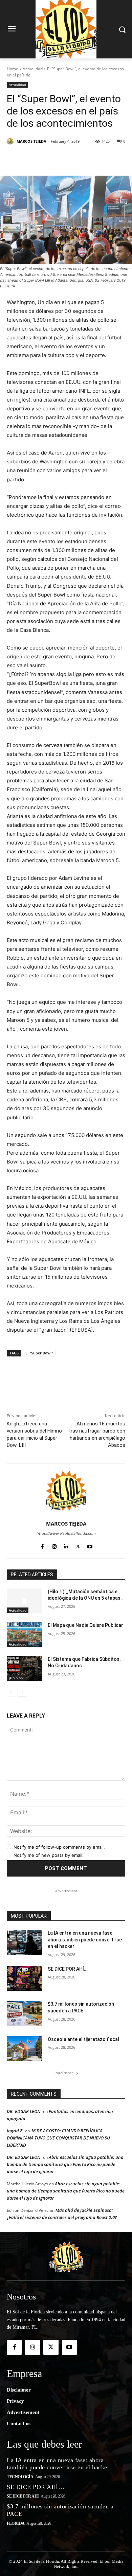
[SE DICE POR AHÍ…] (25, 1978)
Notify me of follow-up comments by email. (59, 1847)
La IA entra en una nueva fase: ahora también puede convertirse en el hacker (85, 1940)
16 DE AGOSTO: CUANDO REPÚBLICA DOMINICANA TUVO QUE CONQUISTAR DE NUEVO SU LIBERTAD (58, 2138)
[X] (50, 159)
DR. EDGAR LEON (24, 2111)
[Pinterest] (66, 159)
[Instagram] (54, 1545)
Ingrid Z (15, 2131)
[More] (113, 159)
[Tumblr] (97, 159)
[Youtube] (90, 1545)
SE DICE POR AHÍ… (68, 1969)
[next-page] (22, 1692)
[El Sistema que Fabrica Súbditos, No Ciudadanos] (25, 1669)
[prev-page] (11, 1692)
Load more (64, 2073)
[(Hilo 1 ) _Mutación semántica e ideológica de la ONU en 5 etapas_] (25, 1601)
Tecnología (20, 2477)
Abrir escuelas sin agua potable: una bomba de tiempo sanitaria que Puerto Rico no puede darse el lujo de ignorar (65, 2164)
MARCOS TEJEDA (31, 141)
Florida (16, 2523)
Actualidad (33, 69)
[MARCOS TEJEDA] (11, 141)
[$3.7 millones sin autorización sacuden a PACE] (25, 2013)
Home (13, 69)
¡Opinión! (16, 1678)
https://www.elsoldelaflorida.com (66, 1533)
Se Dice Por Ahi (23, 2496)
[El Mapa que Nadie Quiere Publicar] (25, 1635)
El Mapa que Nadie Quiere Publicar (85, 1625)
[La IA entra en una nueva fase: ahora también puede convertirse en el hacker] (25, 1942)
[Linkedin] (82, 159)
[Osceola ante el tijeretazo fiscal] (25, 2049)
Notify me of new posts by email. (49, 1855)
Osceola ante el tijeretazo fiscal (83, 2039)
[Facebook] (35, 159)
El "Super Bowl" (39, 1353)
